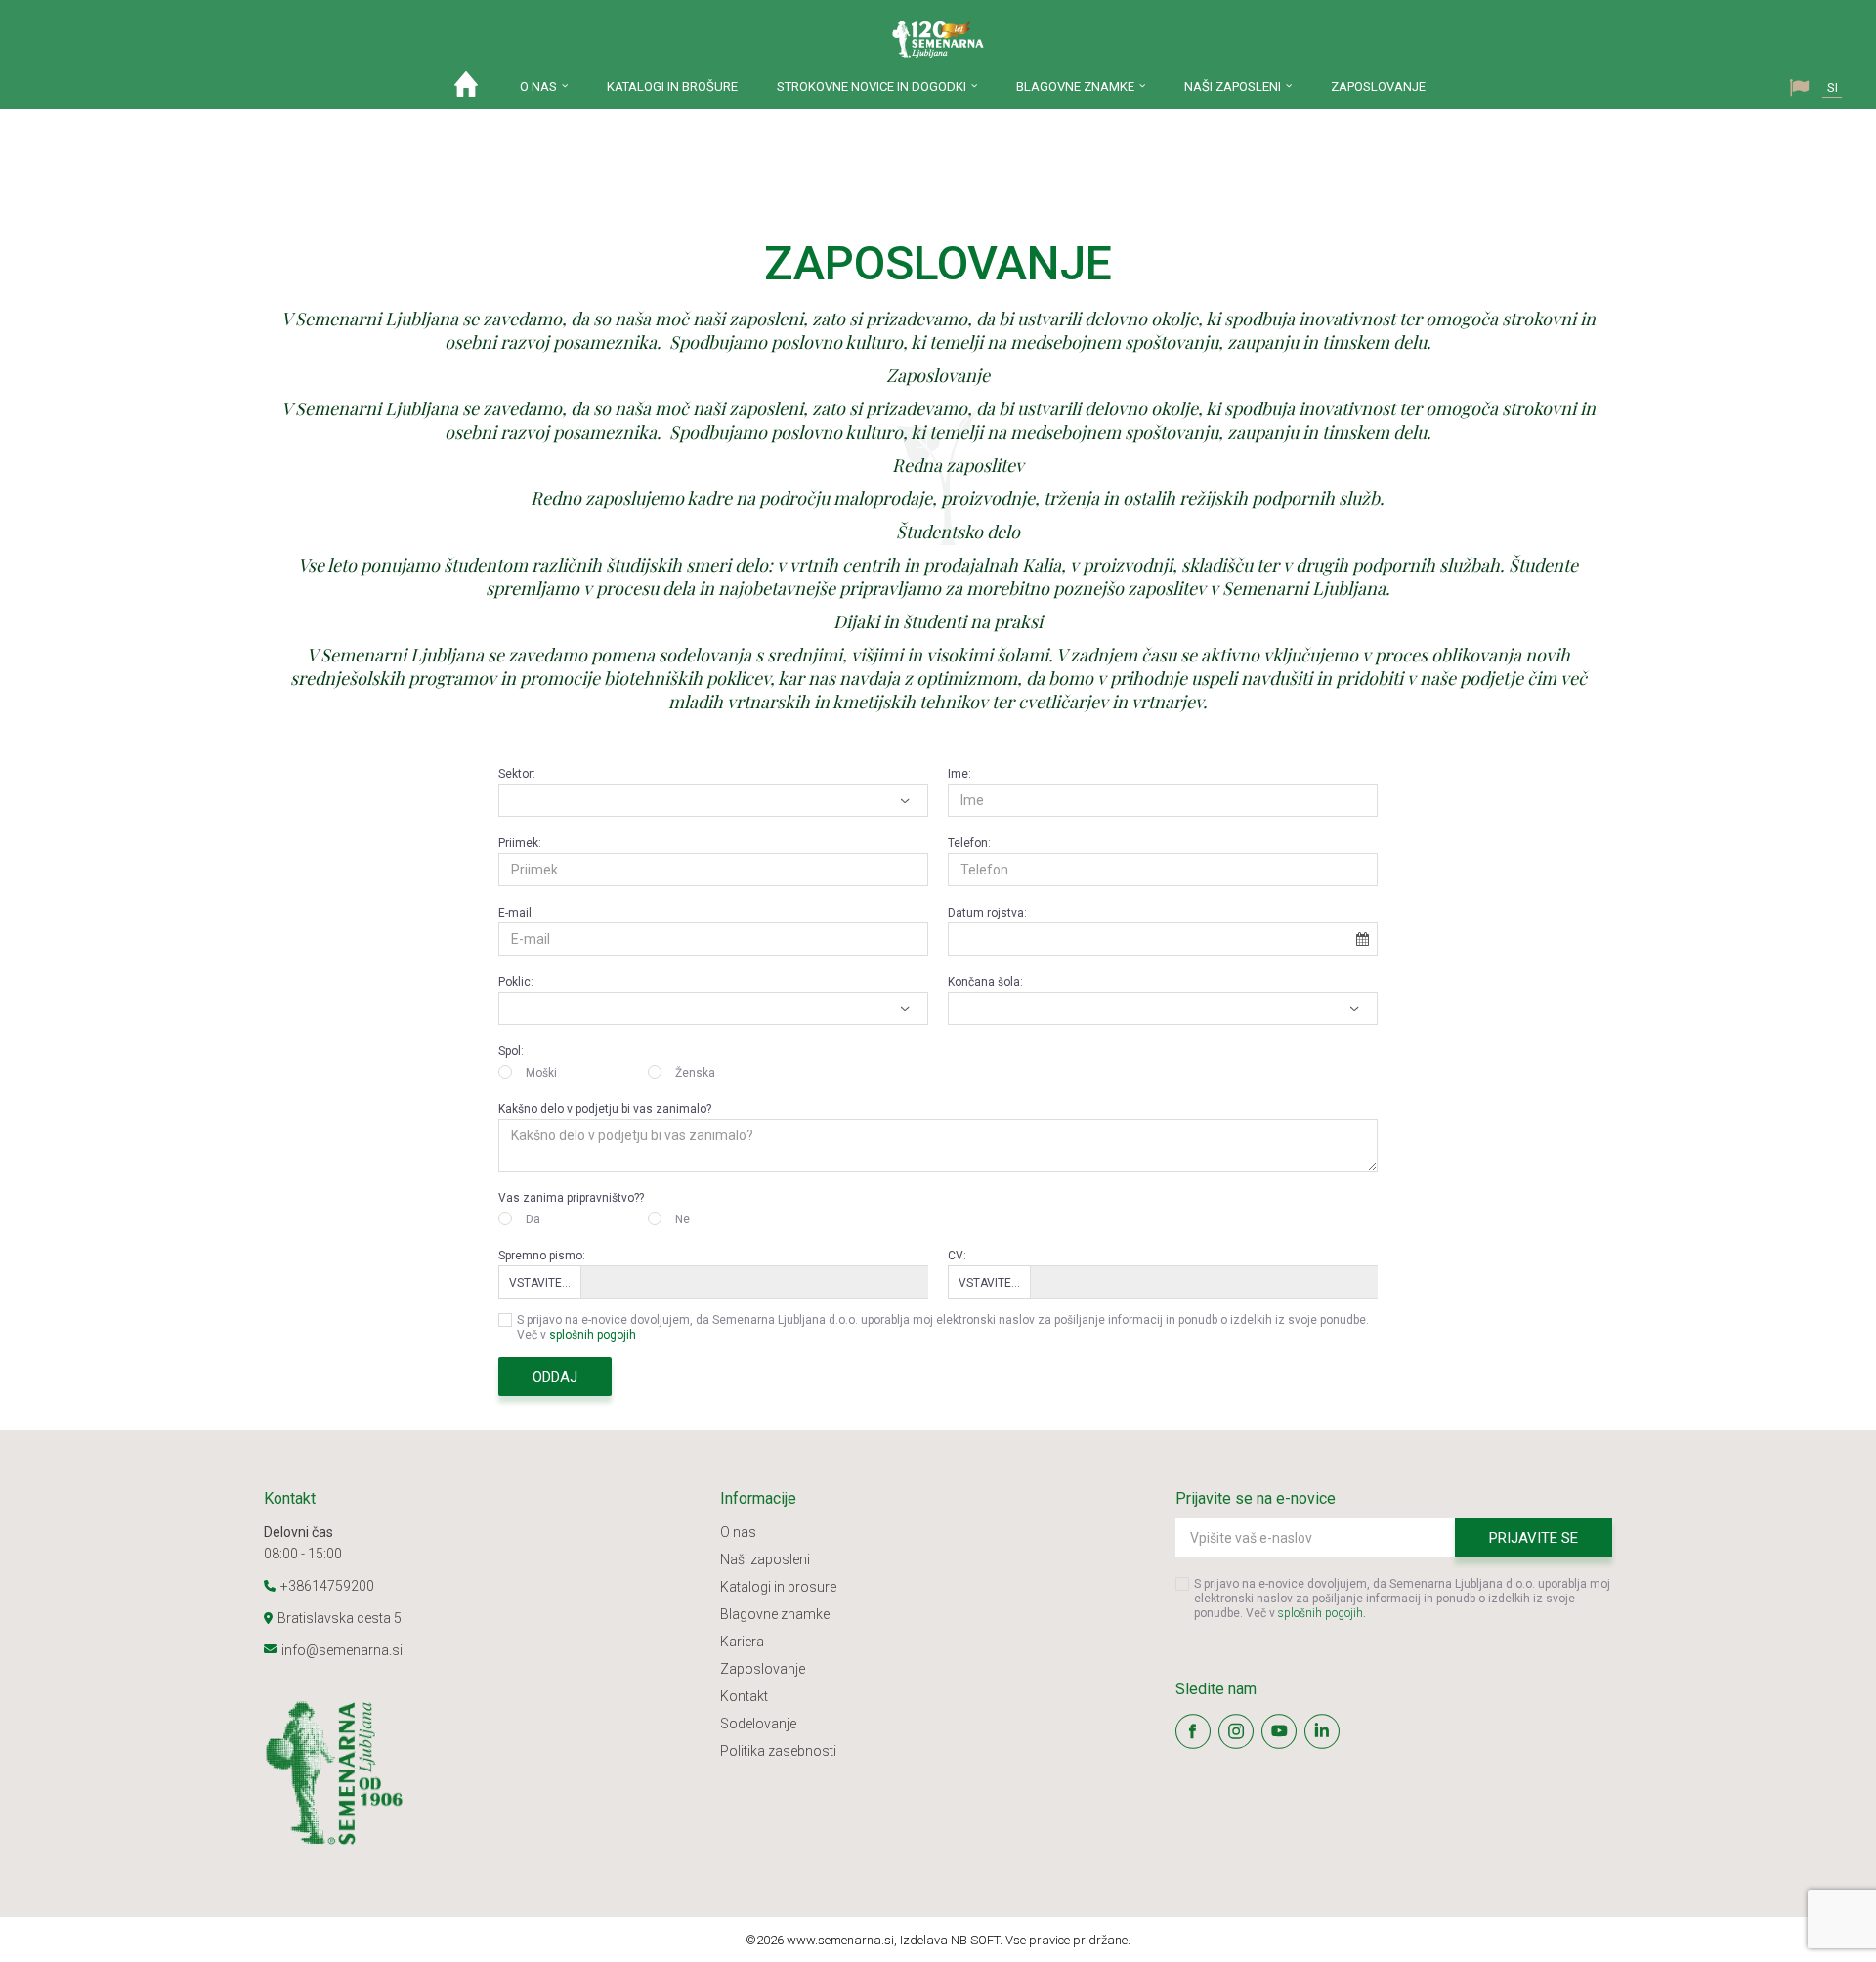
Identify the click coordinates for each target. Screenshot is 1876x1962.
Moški (541, 1073)
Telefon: (969, 843)
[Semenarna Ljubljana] (938, 39)
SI (1833, 87)
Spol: (511, 1051)
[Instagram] (1236, 1731)
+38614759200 (327, 1586)
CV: (957, 1256)
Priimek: (520, 843)
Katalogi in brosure (778, 1587)
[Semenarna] (482, 1773)
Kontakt (744, 1696)
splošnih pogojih (593, 1335)
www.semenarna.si (840, 1940)
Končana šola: (985, 982)
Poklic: (516, 982)
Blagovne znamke (775, 1614)
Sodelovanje (758, 1724)
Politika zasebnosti (778, 1751)
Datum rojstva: (987, 913)
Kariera (742, 1642)
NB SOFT (975, 1940)
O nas (738, 1532)
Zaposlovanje (763, 1669)
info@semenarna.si (342, 1650)
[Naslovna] (466, 89)
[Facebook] (1193, 1731)
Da (533, 1219)
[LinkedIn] (1322, 1731)
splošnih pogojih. (1322, 1613)
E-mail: (516, 913)
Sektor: (517, 774)
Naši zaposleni (765, 1559)
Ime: (959, 774)
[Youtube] (1279, 1731)
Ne (682, 1219)
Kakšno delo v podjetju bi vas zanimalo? (605, 1109)
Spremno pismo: (542, 1256)
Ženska (695, 1073)
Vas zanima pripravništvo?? (571, 1198)
